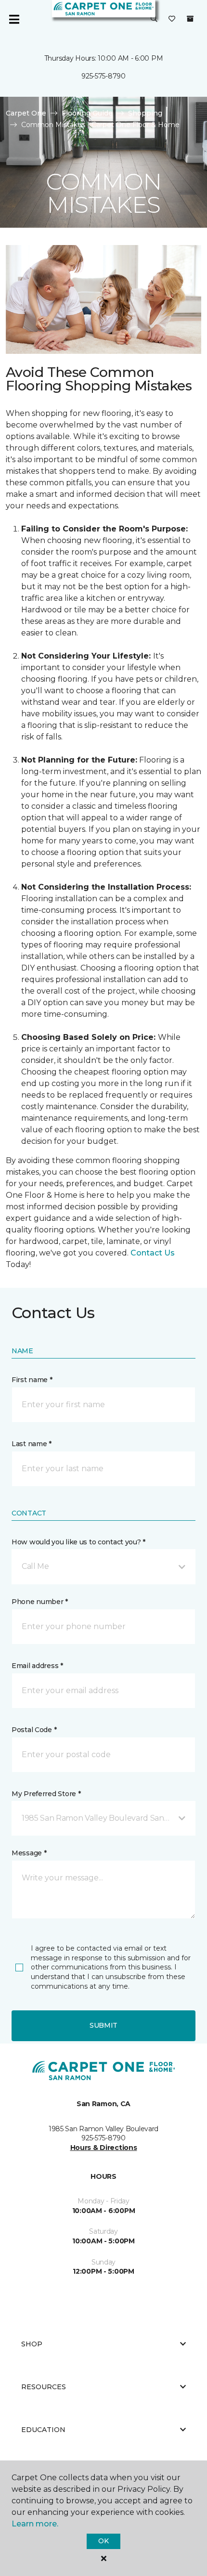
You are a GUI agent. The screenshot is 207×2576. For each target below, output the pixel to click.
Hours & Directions (104, 2148)
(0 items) (190, 19)
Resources (44, 2387)
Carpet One (26, 113)
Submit (103, 2025)
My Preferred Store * (46, 1794)
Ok (103, 2541)
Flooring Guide (87, 113)
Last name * (32, 1444)
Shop (32, 2344)
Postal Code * (34, 1730)
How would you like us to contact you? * (78, 1542)
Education (43, 2430)
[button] (154, 19)
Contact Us (153, 1253)
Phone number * (40, 1602)
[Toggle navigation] (14, 19)
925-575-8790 (103, 76)
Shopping (145, 113)
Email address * (37, 1666)
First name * (32, 1380)
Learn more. (35, 2524)
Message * (29, 1853)
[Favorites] (172, 19)
